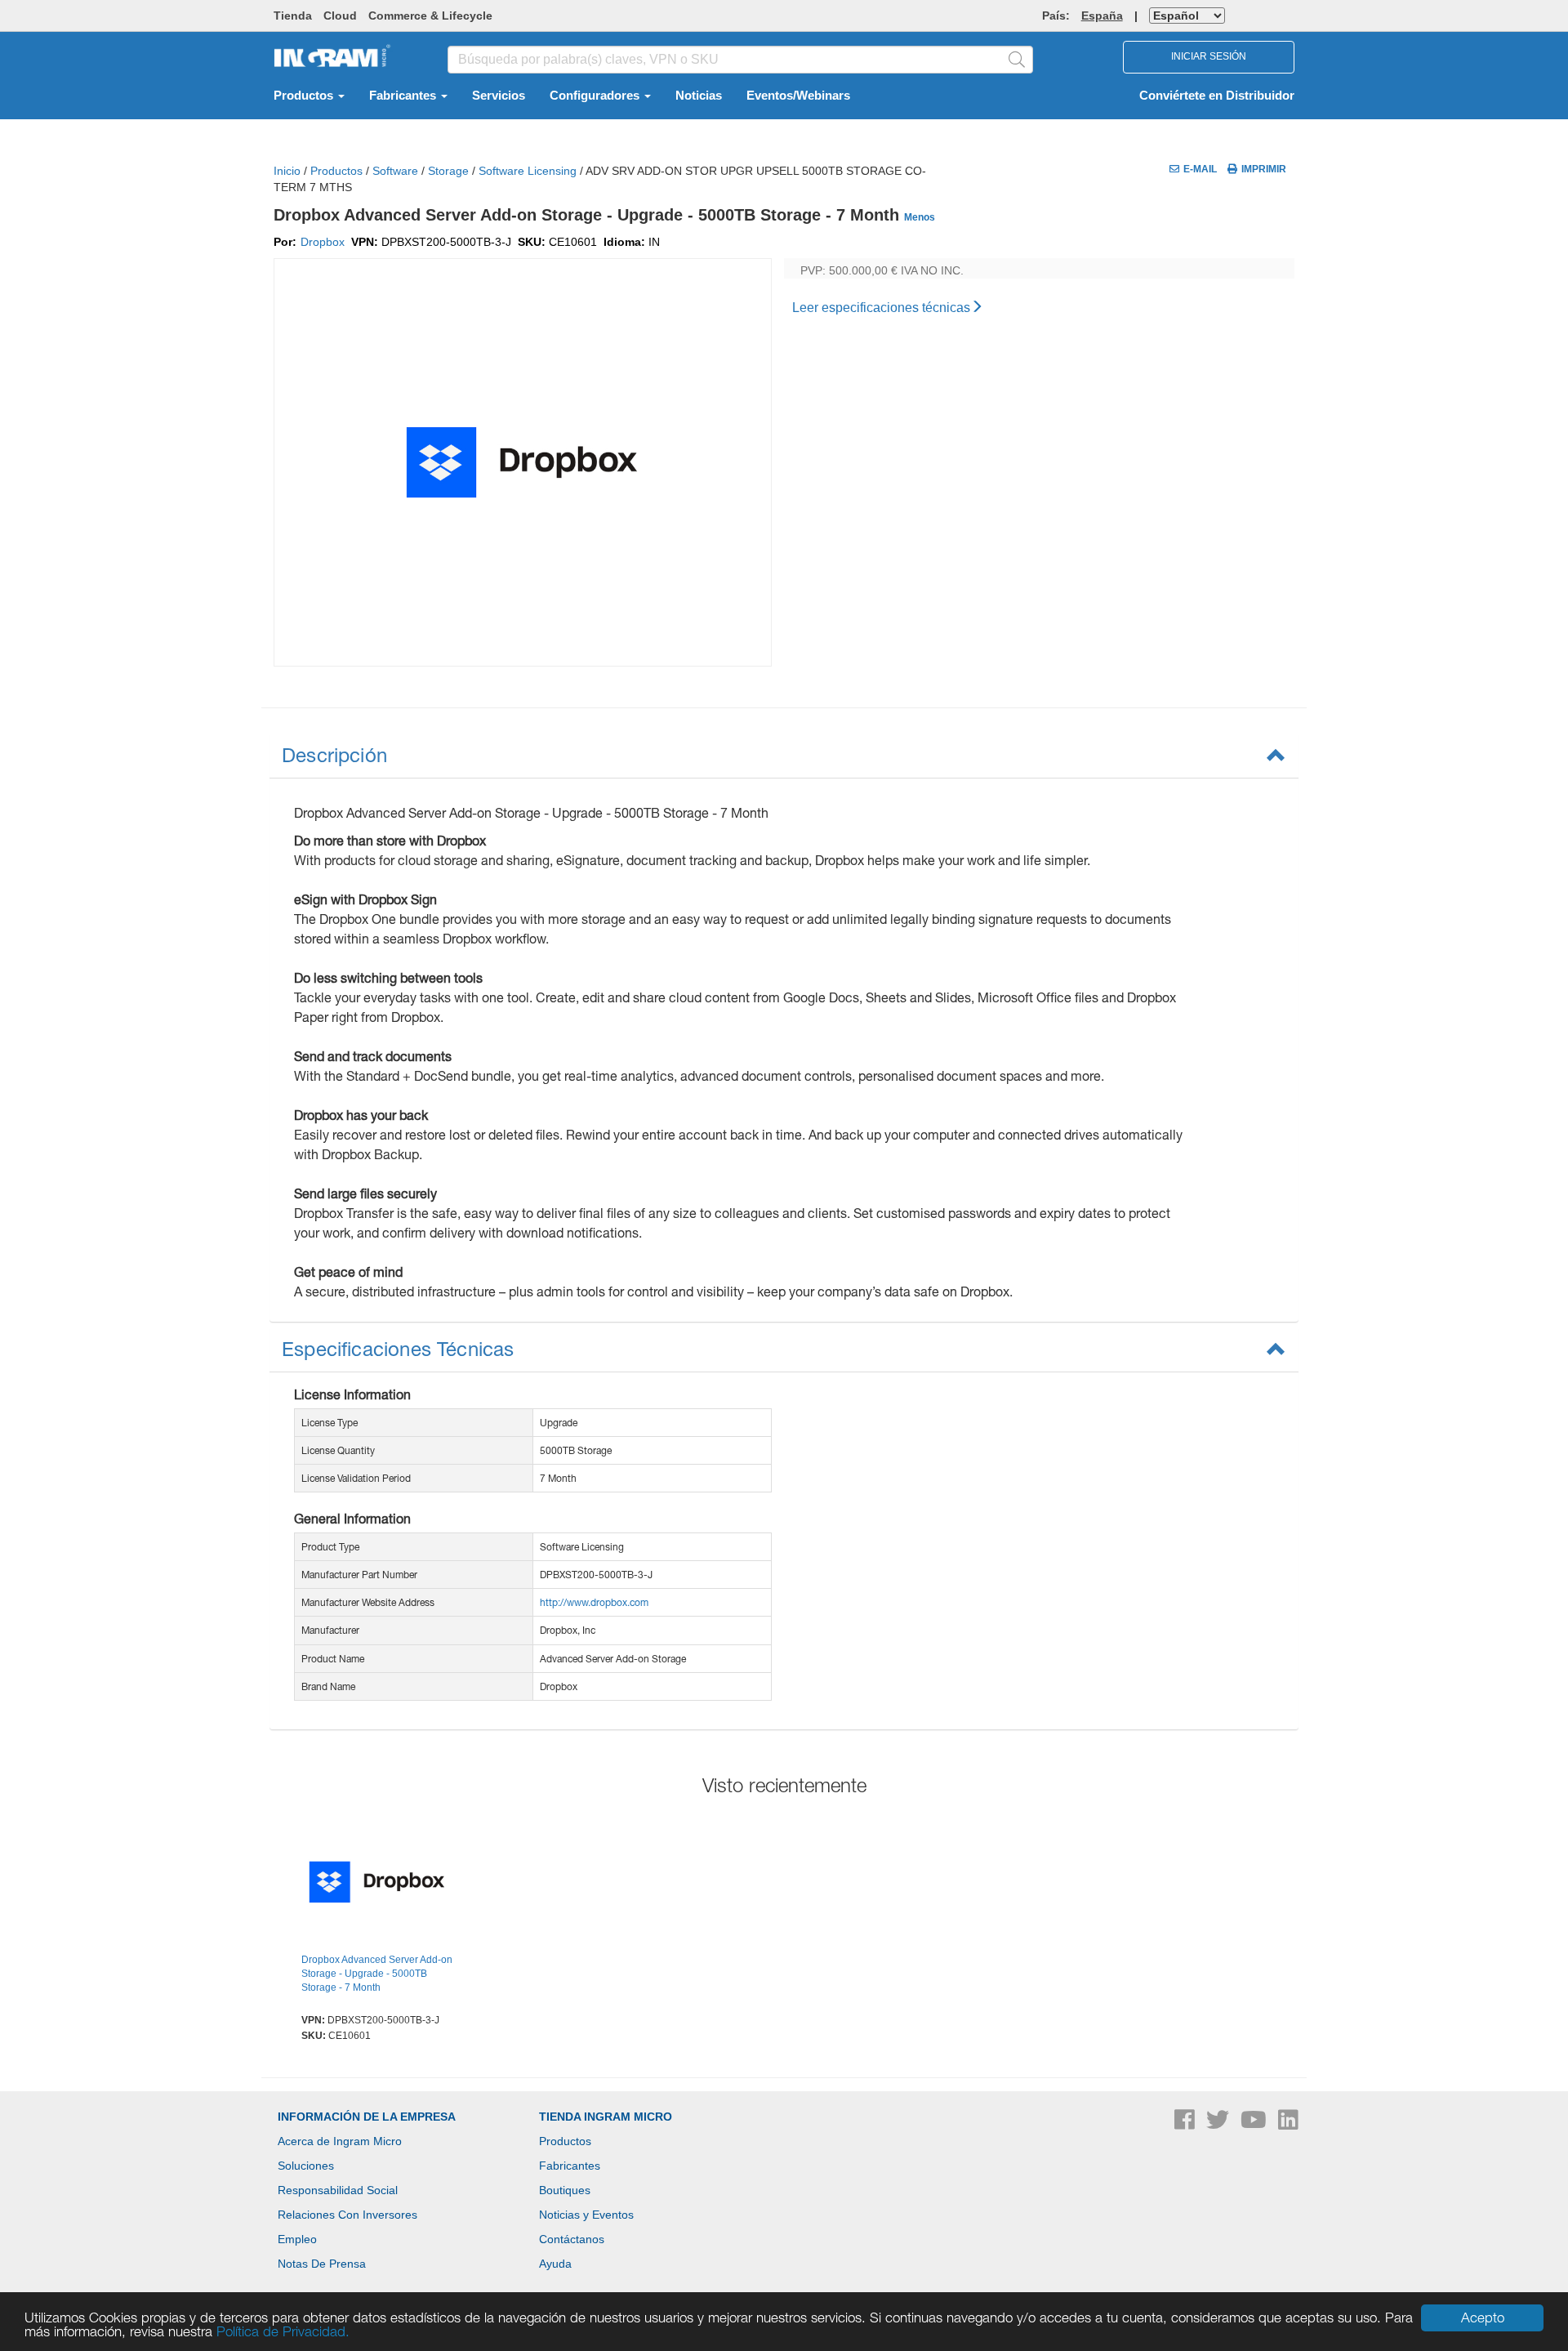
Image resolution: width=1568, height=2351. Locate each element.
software (395, 171)
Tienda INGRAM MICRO (606, 2117)
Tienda (293, 16)
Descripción (334, 755)
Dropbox (323, 242)
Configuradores (596, 96)
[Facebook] (1186, 2124)
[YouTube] (1255, 2124)
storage (448, 171)
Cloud (340, 16)
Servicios (499, 96)
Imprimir (1264, 169)
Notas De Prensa (322, 2264)
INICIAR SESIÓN (1209, 56)
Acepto (1483, 2318)
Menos (920, 217)
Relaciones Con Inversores (347, 2215)
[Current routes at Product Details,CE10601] (377, 1884)
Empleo (297, 2239)
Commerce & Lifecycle (430, 16)
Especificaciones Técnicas (398, 1349)
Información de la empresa (367, 2117)
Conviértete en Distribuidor (1217, 96)
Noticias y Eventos (586, 2215)
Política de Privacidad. (283, 2331)
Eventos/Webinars (798, 96)
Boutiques (565, 2190)
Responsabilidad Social (338, 2190)
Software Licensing (528, 171)
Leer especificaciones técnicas (881, 308)
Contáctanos (572, 2239)
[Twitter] (1219, 2124)
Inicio (287, 171)
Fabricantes (404, 96)
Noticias (699, 96)
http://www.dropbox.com (594, 1602)
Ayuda (555, 2264)
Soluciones (306, 2166)
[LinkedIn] (1288, 2124)
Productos (305, 96)
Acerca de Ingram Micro (340, 2141)
